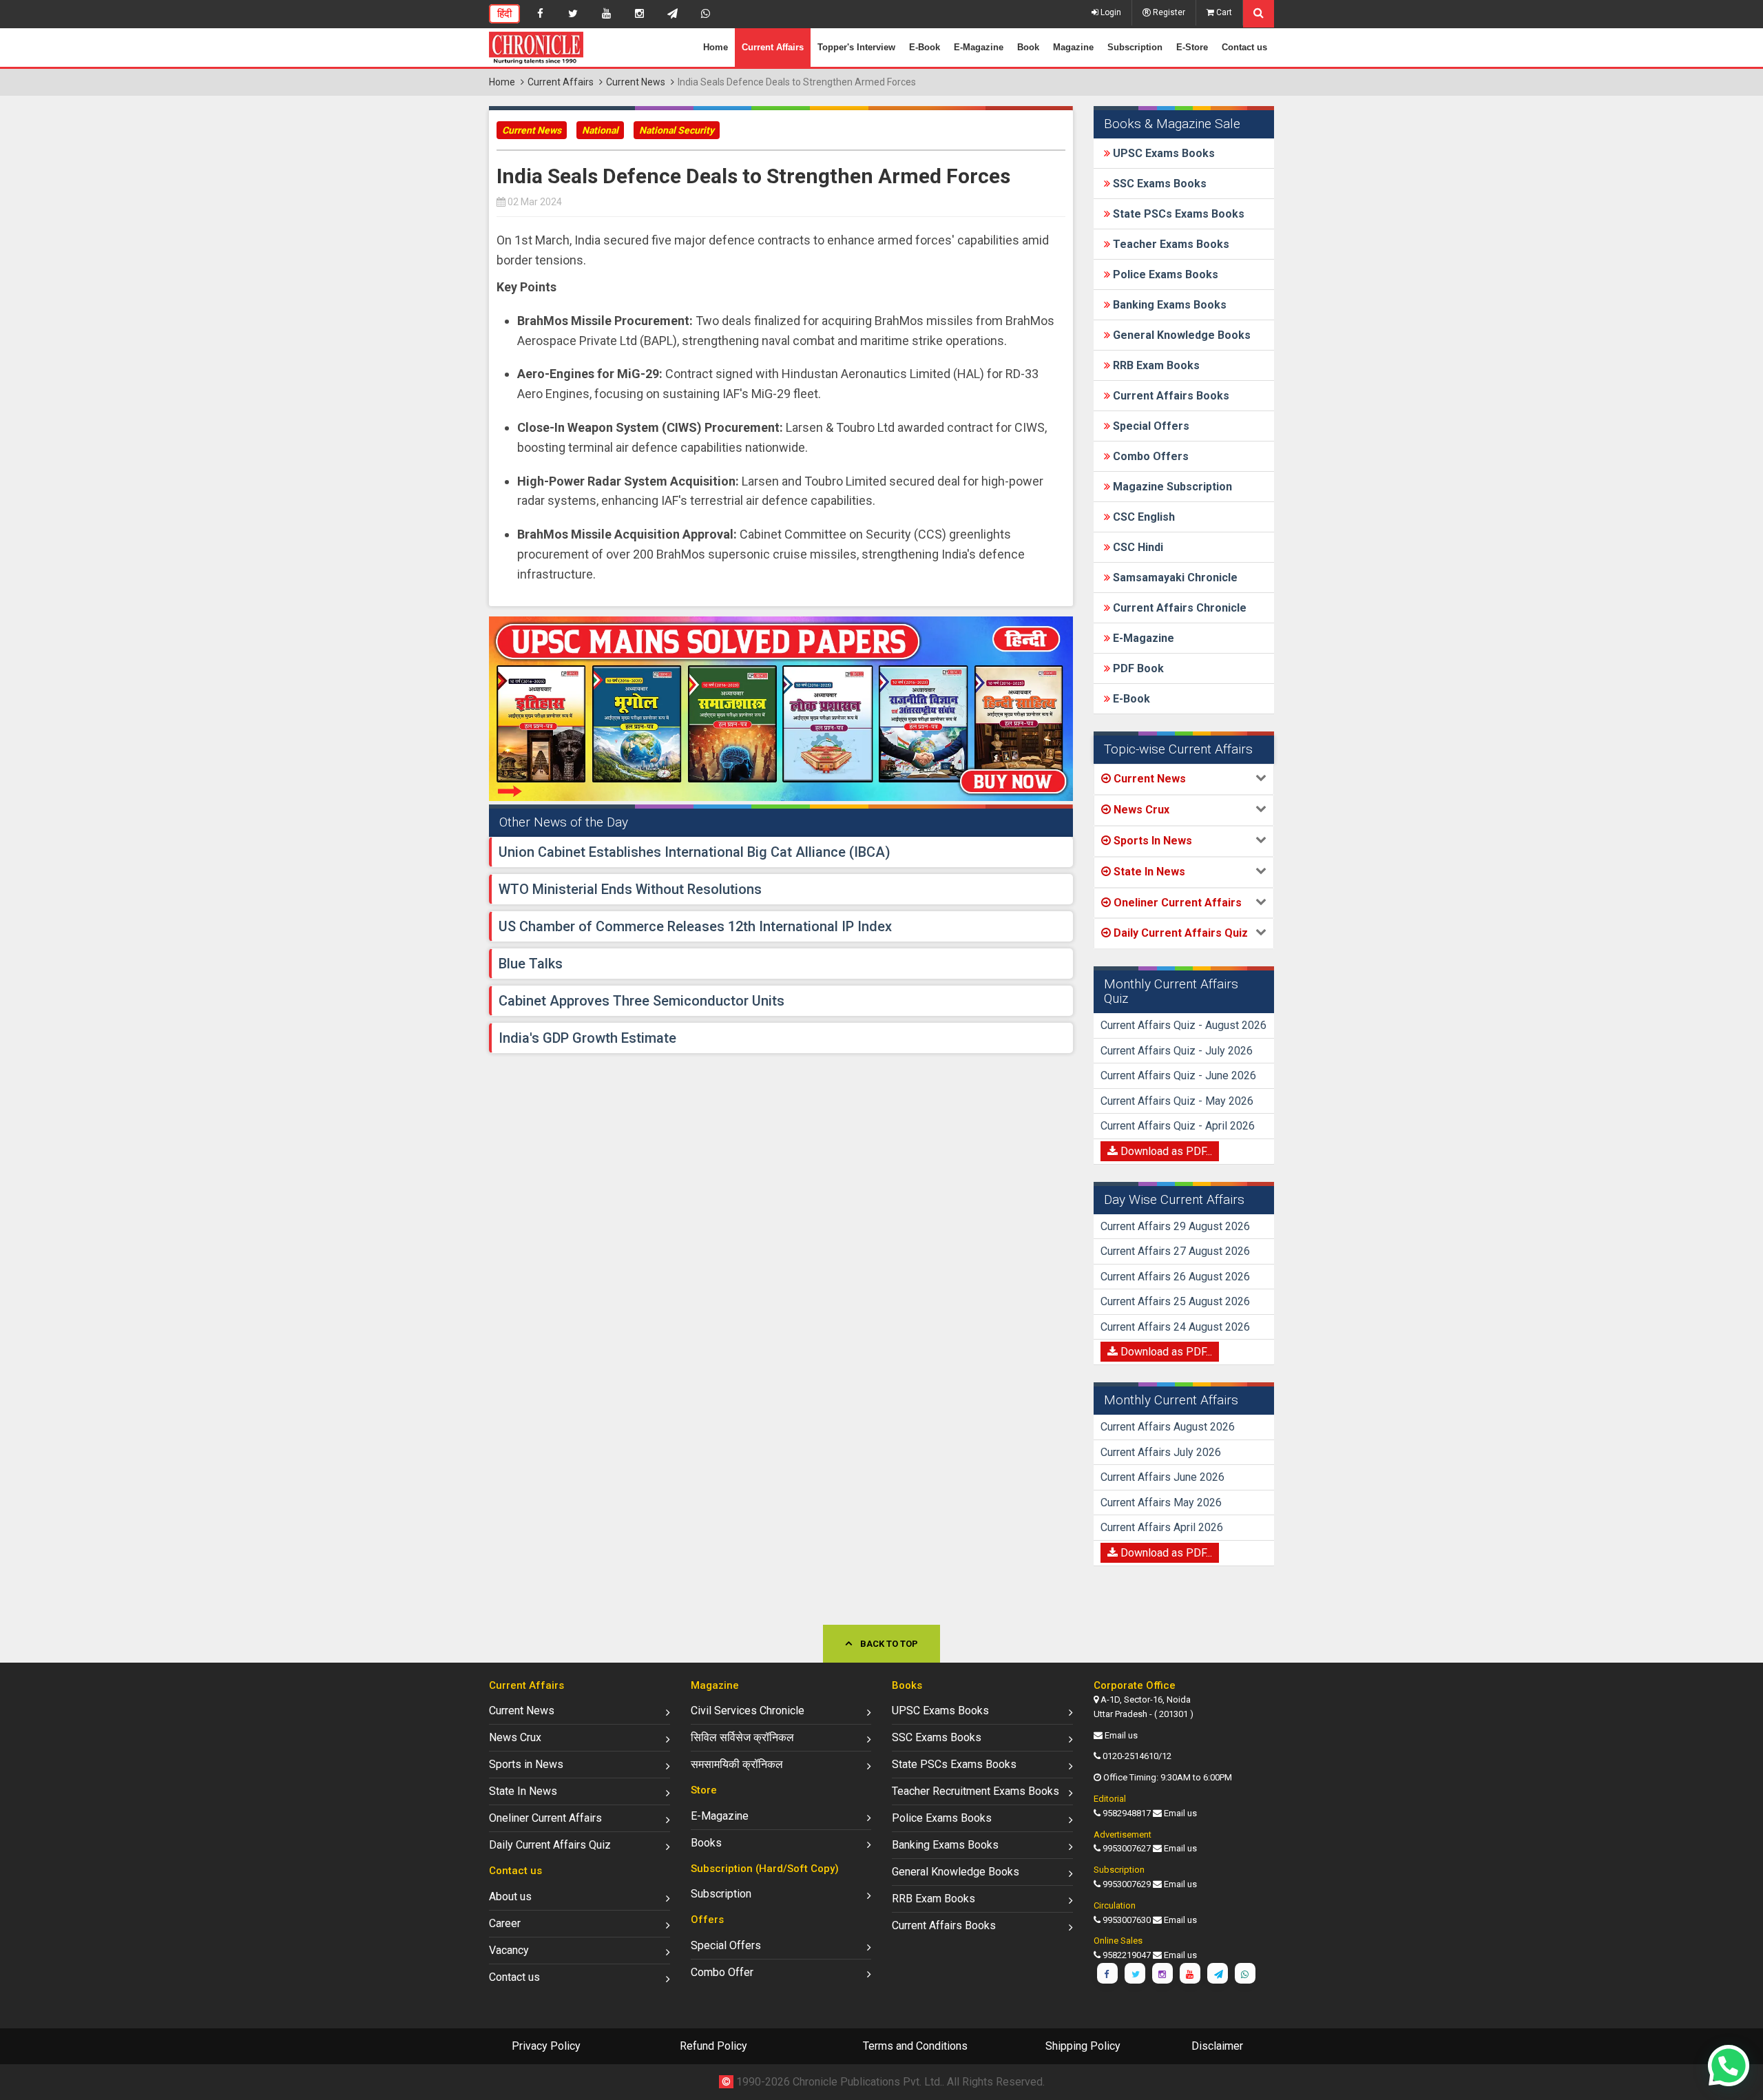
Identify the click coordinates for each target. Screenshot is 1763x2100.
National (600, 130)
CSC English (1143, 517)
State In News (523, 1791)
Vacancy (509, 1950)
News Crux (515, 1737)
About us (510, 1896)
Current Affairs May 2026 (1161, 1503)
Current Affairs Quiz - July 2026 (1177, 1051)
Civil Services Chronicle (748, 1711)
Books (706, 1843)
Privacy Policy (546, 2046)
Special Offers (1150, 426)
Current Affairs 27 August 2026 (1175, 1251)
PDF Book (1137, 668)
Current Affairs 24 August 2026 (1175, 1327)
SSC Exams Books (1158, 184)
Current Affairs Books (1170, 396)
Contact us (1244, 47)
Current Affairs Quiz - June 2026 (1178, 1075)
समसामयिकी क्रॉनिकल (737, 1764)
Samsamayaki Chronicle (1174, 578)
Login (1110, 12)
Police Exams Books (1164, 274)
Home (716, 47)
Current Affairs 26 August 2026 (1175, 1277)
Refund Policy (713, 2046)
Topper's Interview (856, 47)
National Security (677, 130)
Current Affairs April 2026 (1162, 1527)
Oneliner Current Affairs (545, 1818)
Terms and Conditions (915, 2046)
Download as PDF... (1165, 1151)
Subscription (1135, 47)
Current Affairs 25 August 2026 (1175, 1301)
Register (1168, 12)
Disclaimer (1217, 2046)
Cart (1223, 12)
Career (505, 1923)
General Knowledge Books (1180, 335)
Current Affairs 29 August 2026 (1175, 1226)
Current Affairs (773, 47)
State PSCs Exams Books (1177, 214)
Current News (636, 82)
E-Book (925, 47)
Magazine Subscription (1171, 487)
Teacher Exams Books (1170, 244)
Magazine (1073, 47)
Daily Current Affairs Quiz (550, 1845)
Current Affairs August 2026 (1168, 1427)
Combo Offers (1149, 456)
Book (1028, 47)
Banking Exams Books (1168, 305)
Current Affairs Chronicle (1178, 608)
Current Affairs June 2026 (1162, 1477)
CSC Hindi (1137, 547)
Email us (1121, 1735)
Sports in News (526, 1764)
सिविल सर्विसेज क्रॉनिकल (742, 1737)
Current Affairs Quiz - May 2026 (1177, 1101)
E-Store (1192, 47)
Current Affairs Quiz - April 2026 (1178, 1126)
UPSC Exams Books (1162, 153)
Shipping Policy (1083, 2046)
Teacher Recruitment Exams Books (976, 1791)
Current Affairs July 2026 (1161, 1452)
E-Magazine (979, 47)
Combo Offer (722, 1972)
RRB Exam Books (1155, 365)
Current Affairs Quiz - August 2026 (1183, 1025)
